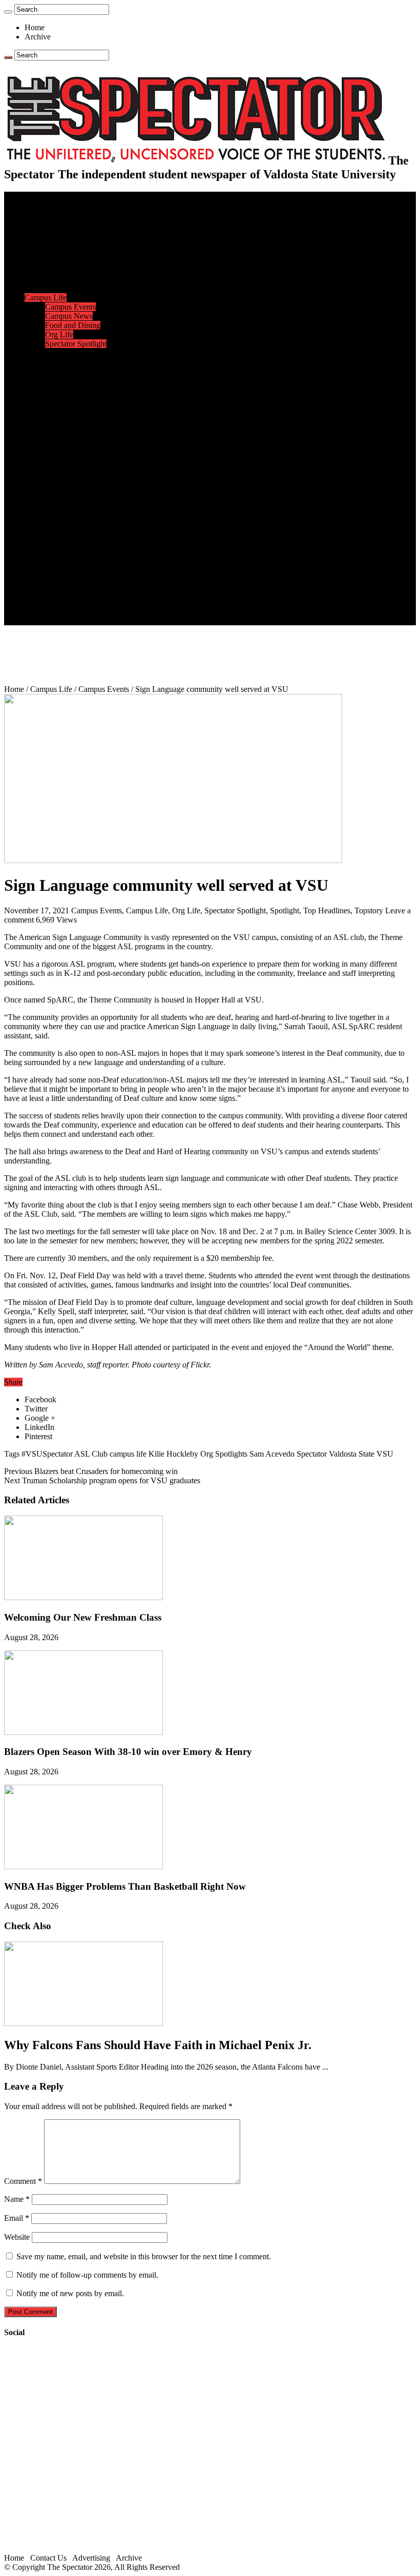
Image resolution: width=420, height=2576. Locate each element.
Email (17, 2218)
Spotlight (285, 911)
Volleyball (61, 436)
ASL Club (91, 1454)
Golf (52, 445)
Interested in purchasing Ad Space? (102, 620)
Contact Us (63, 584)
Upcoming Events (54, 565)
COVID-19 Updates (78, 242)
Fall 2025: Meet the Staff (85, 593)
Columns (60, 279)
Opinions (39, 251)
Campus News (69, 316)
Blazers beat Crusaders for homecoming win (91, 1471)
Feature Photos (69, 537)
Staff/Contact (46, 574)
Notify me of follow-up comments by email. (87, 2275)
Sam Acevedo (272, 1454)
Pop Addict (63, 491)
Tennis (56, 454)
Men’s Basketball (73, 399)
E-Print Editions (50, 205)
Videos (56, 510)
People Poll (64, 270)
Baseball (59, 390)
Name (17, 2199)
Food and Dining (73, 325)
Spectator (312, 1454)
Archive (38, 37)
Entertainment (47, 464)
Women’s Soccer (72, 427)
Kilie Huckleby (173, 1454)
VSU (385, 1454)
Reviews (59, 482)
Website (17, 2237)
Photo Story (64, 547)
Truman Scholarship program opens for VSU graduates (102, 1480)
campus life (128, 1454)
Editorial (59, 261)
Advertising (91, 2558)
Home (35, 27)
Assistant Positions (75, 602)
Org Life (59, 334)
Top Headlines (327, 911)
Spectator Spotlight (76, 344)
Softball (58, 417)
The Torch (41, 556)
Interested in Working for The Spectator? (111, 611)
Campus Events (70, 307)
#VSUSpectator (47, 1454)
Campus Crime (69, 224)
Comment (23, 2181)
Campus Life (46, 298)
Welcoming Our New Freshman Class (83, 1617)
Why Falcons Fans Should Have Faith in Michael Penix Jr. (158, 2045)
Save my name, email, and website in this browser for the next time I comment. (144, 2256)
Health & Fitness (72, 362)
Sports (35, 353)
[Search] (8, 12)
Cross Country (69, 371)
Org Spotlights (224, 1454)
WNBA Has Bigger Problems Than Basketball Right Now (125, 1886)
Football (58, 381)
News (34, 214)
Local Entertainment (78, 500)
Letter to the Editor (76, 288)
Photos (36, 528)
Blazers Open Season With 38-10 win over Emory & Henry (128, 1752)
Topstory (369, 911)
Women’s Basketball (78, 408)
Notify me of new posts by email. (70, 2293)
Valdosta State (352, 1454)
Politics (57, 233)
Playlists (58, 519)
